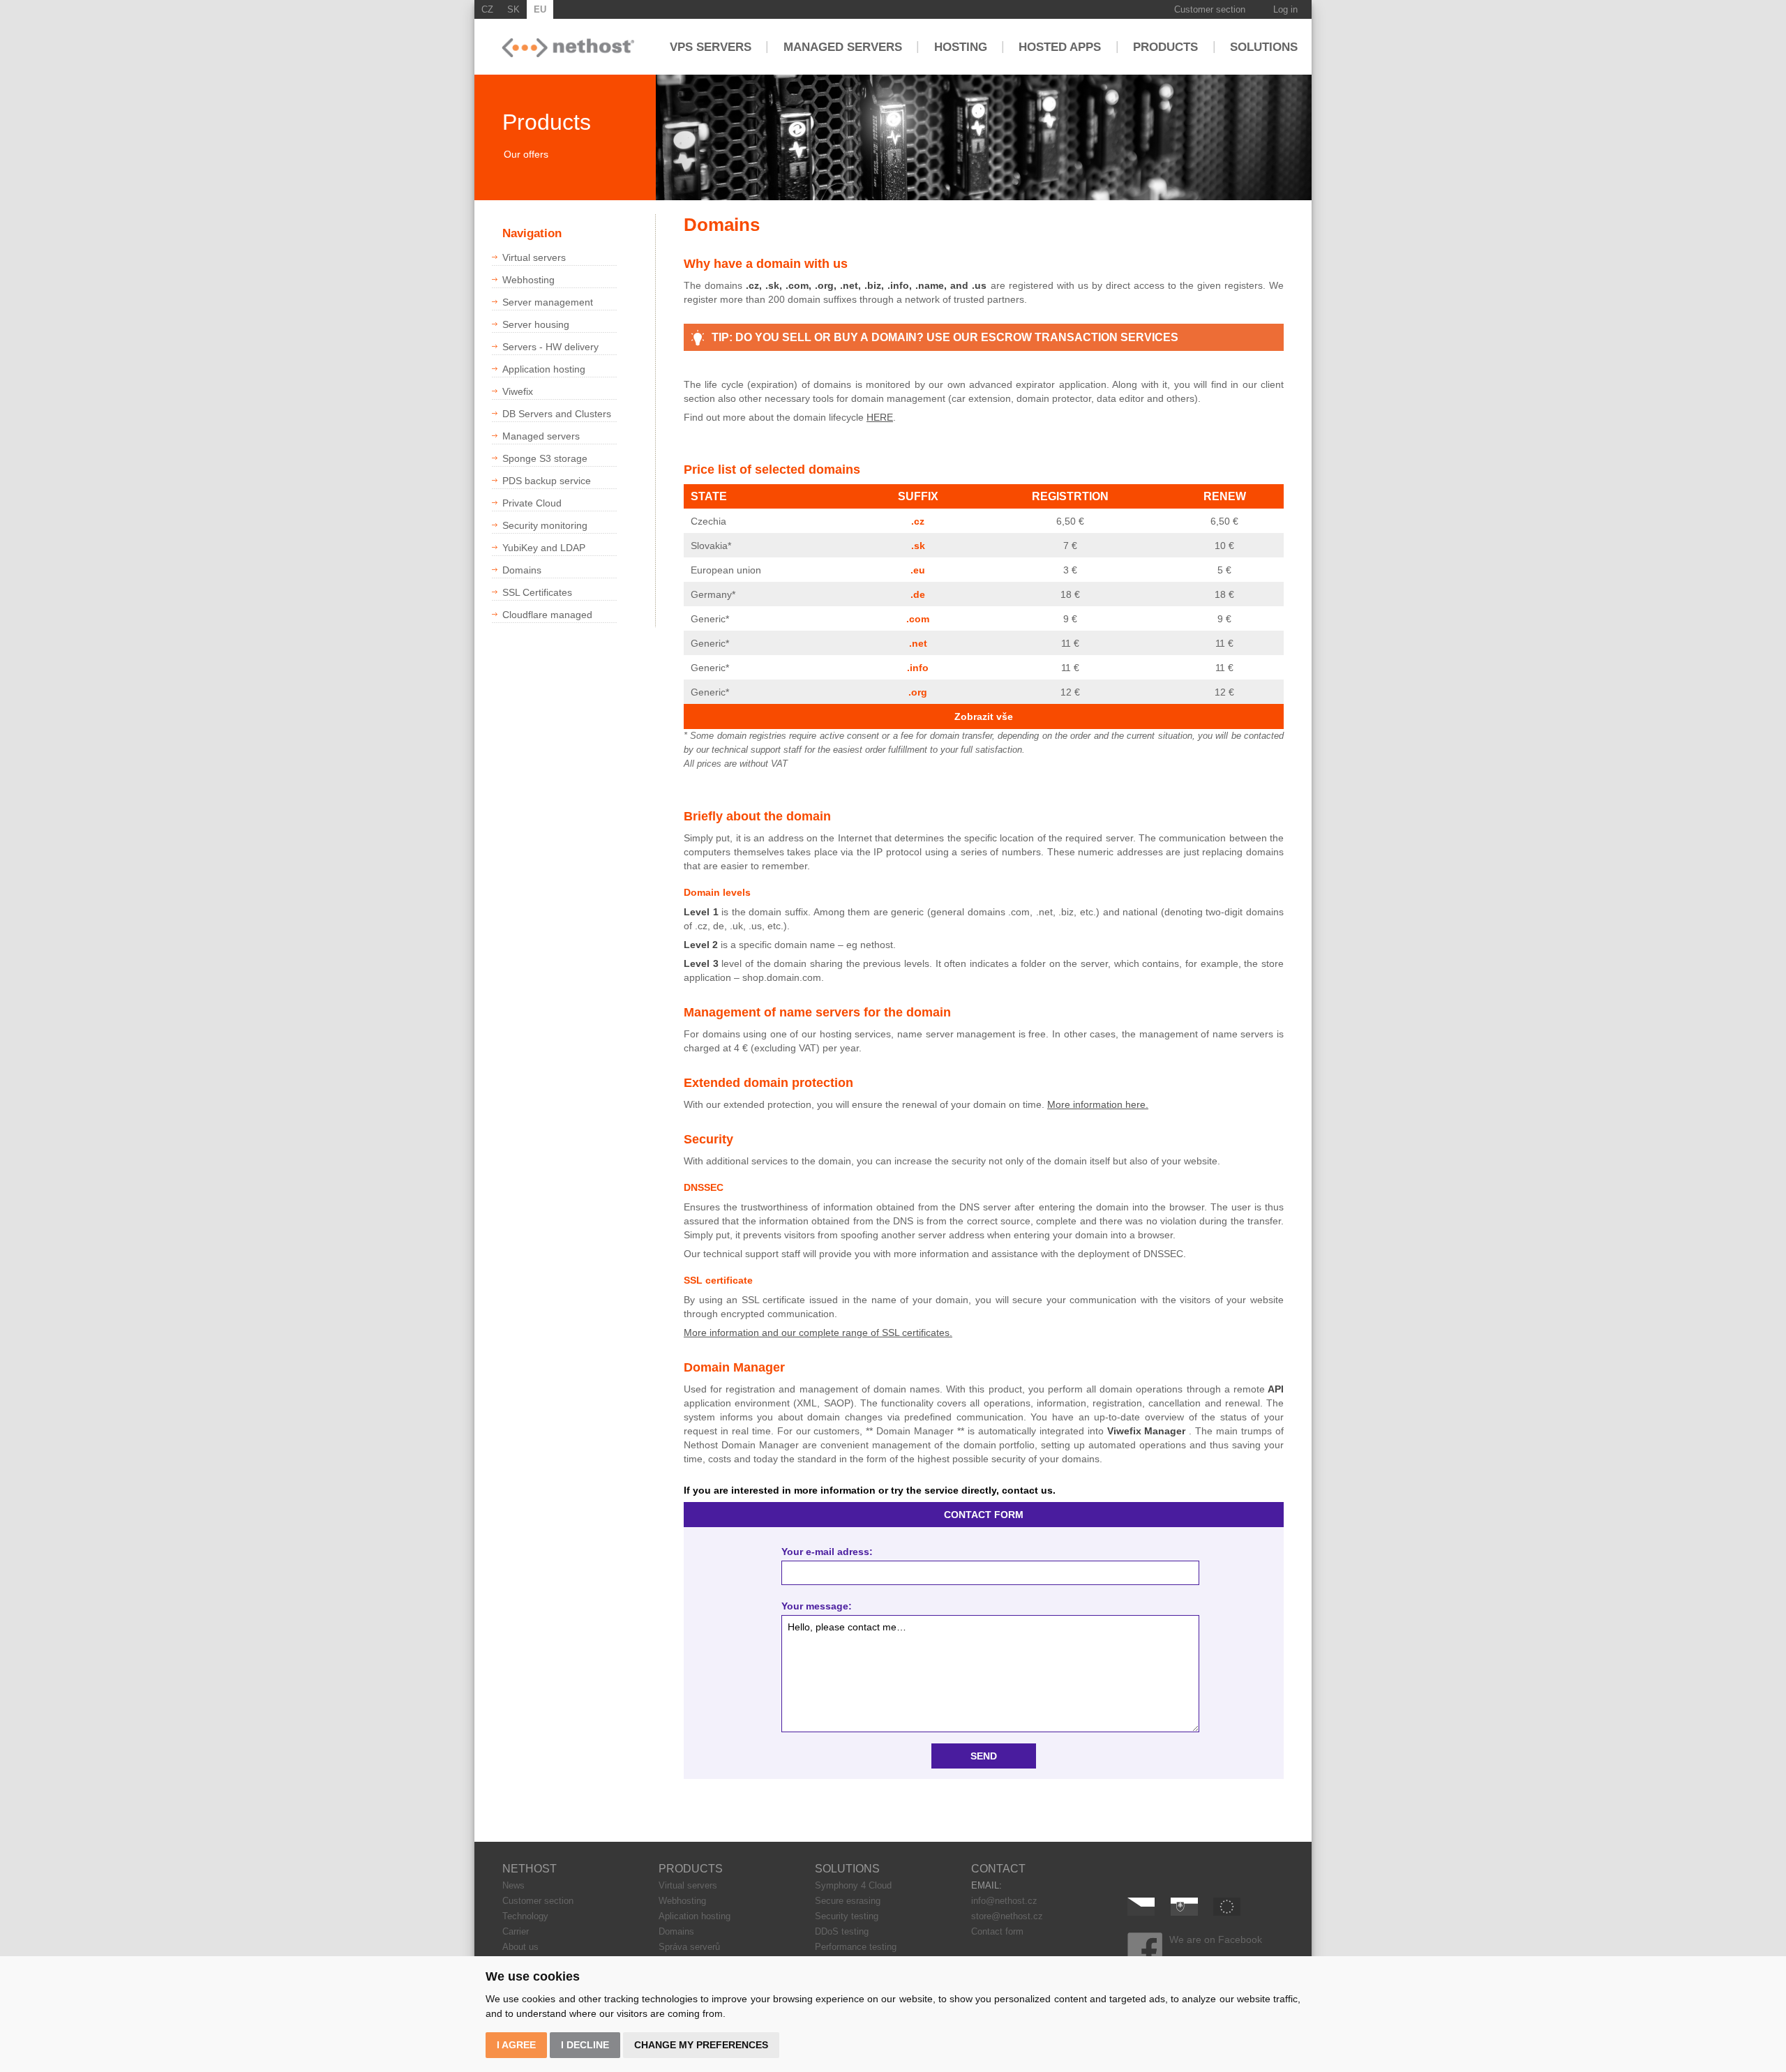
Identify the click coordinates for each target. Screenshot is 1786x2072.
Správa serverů (689, 1947)
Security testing (847, 1916)
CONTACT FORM (984, 1515)
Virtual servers (688, 1885)
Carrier (516, 1931)
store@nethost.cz (1007, 1916)
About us (520, 1947)
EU (540, 9)
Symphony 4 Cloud (853, 1885)
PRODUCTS (691, 1869)
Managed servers (843, 46)
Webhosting (682, 1901)
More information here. (1098, 1104)
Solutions (1264, 46)
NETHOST (530, 1869)
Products (1165, 46)
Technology (525, 1916)
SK (513, 9)
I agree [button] (516, 2045)
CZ (487, 9)
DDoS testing (842, 1931)
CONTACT (998, 1869)
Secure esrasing (848, 1901)
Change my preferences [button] (701, 2045)
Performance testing (856, 1947)
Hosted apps (1060, 46)
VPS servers (711, 46)
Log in (1285, 9)
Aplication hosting (695, 1916)
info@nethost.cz (1004, 1901)
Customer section (1210, 9)
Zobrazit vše (984, 716)
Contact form (997, 1931)
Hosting (961, 46)
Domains (676, 1931)
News (513, 1885)
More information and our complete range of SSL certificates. (818, 1332)
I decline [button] (585, 2045)
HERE (880, 417)
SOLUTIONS (847, 1869)
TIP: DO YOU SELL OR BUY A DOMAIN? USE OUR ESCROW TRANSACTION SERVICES (945, 337)
